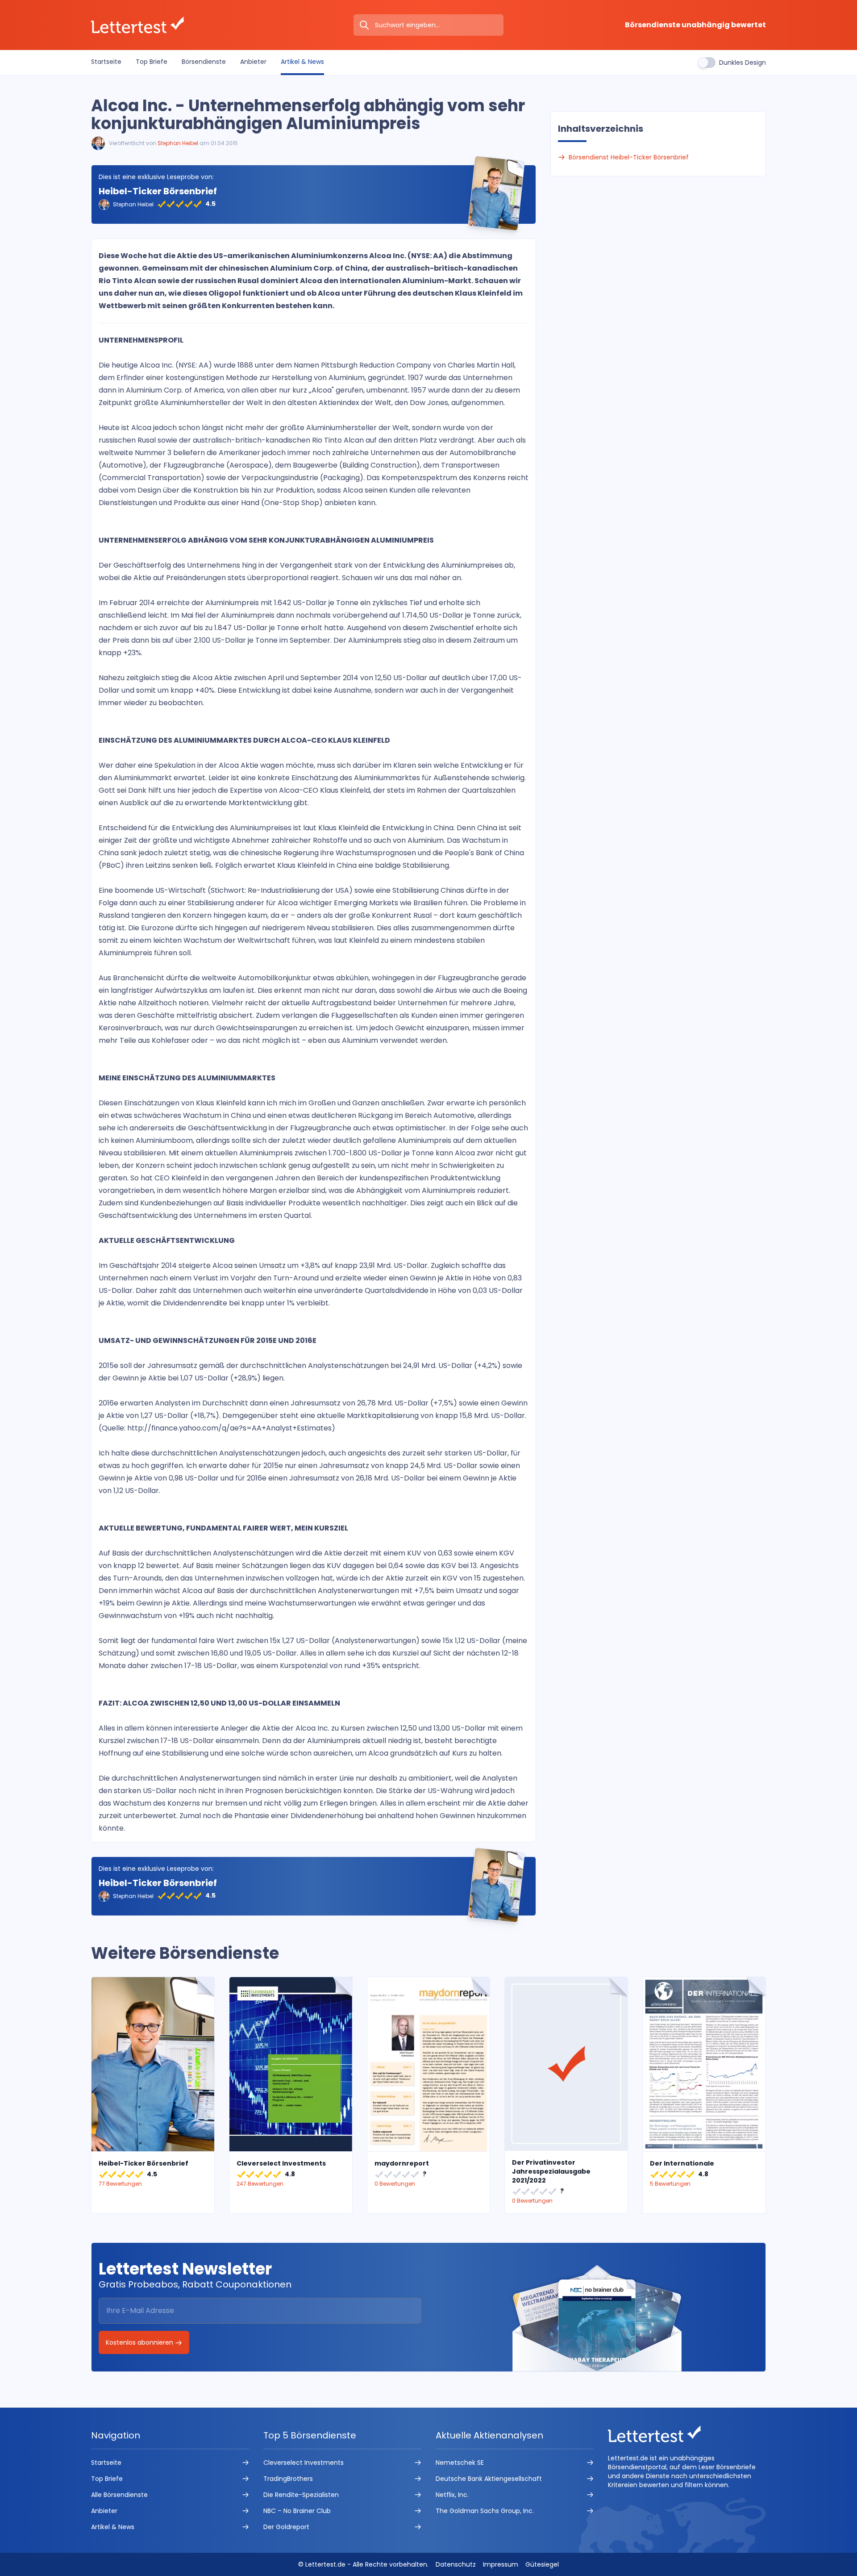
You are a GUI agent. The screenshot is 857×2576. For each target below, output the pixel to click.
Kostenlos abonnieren (140, 2342)
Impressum (501, 2564)
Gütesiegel (542, 2564)
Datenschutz (456, 2564)
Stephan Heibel (178, 143)
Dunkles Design (743, 63)
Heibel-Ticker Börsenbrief (158, 191)
